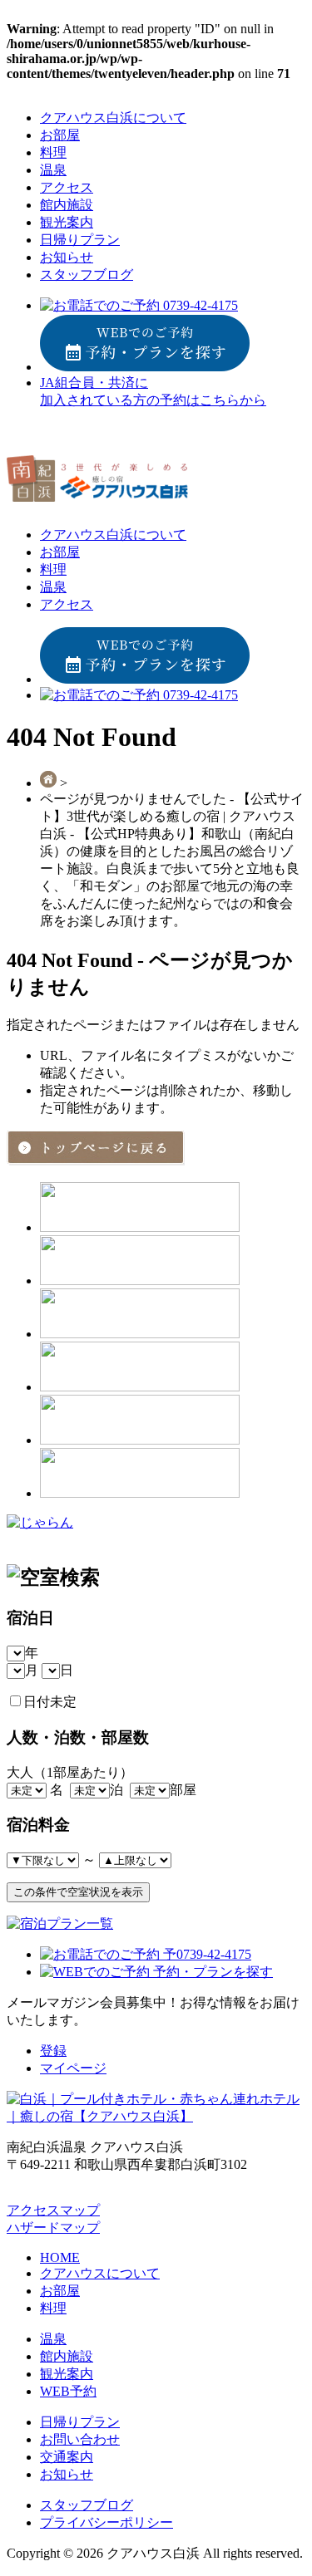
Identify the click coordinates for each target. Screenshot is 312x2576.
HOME (60, 2257)
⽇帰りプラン (80, 240)
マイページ (73, 2068)
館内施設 (67, 205)
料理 (53, 152)
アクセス (67, 187)
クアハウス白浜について (113, 118)
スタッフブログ (87, 275)
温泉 (53, 170)
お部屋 (60, 135)
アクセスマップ (53, 2210)
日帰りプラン (80, 2422)
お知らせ (67, 257)
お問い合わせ (80, 2439)
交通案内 (67, 2457)
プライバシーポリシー (106, 2522)
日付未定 (50, 1702)
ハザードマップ (53, 2228)
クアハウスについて (100, 2273)
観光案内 (67, 222)
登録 (53, 2051)
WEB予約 (68, 2391)
